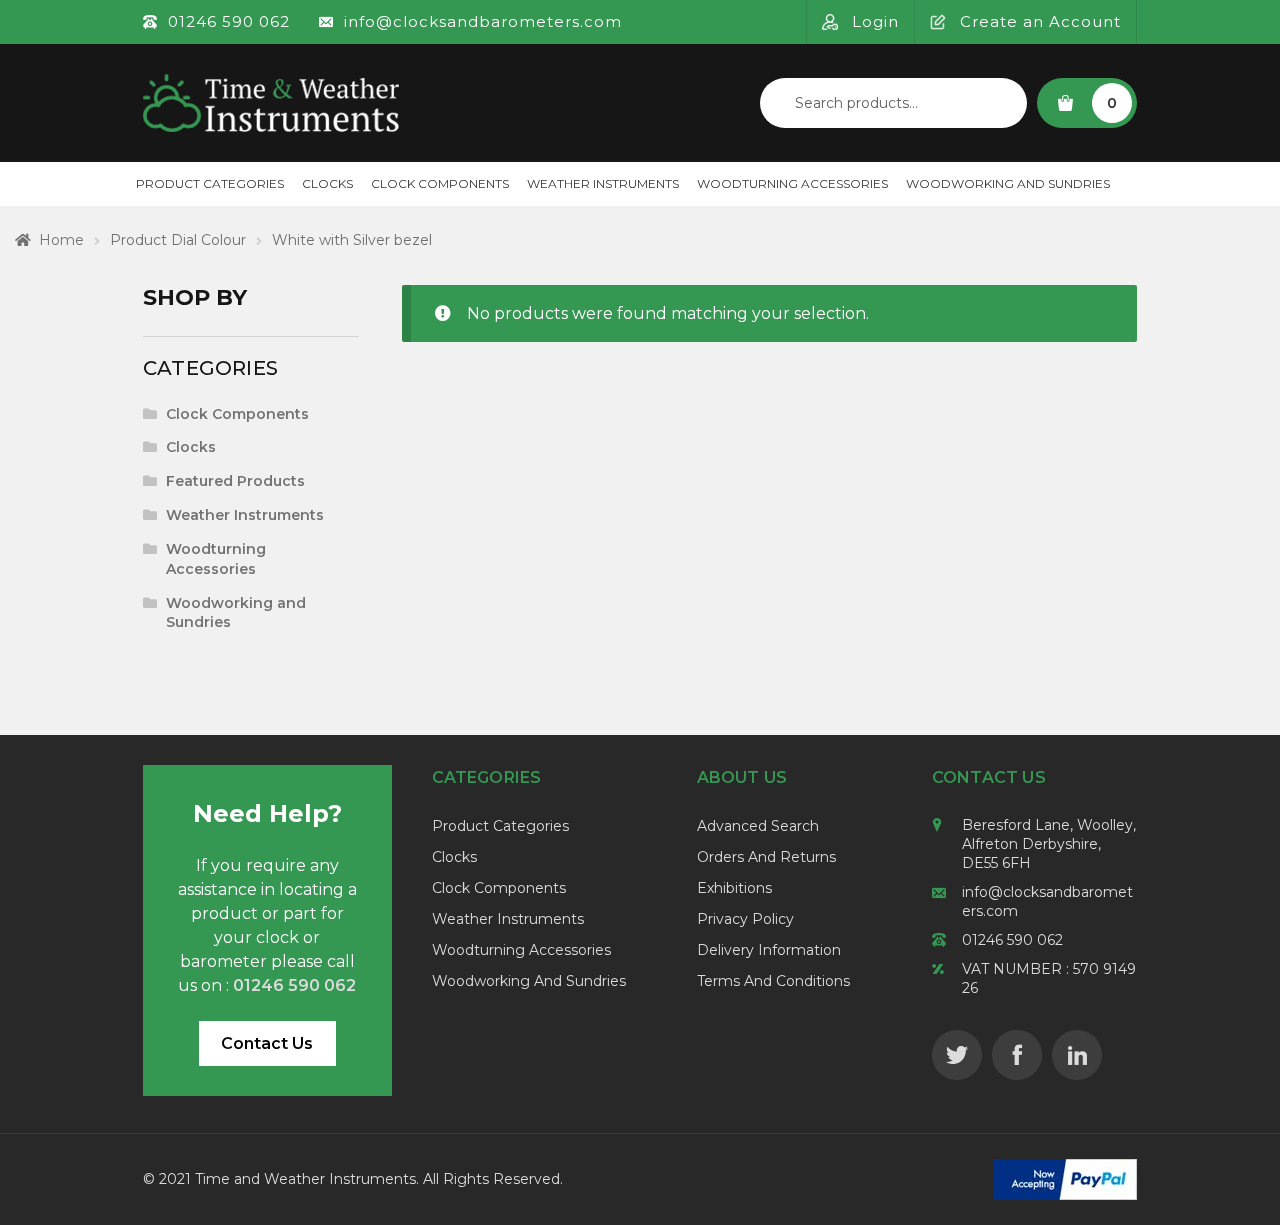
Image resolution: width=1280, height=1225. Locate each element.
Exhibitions (734, 888)
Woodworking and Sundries (1008, 183)
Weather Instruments (603, 183)
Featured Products (235, 481)
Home (61, 240)
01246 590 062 (1012, 940)
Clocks (327, 183)
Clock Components (440, 183)
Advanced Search (758, 826)
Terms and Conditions (773, 981)
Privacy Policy (745, 919)
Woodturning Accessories (792, 183)
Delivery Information (769, 950)
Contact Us (267, 1043)
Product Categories (210, 183)
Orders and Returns (766, 857)
